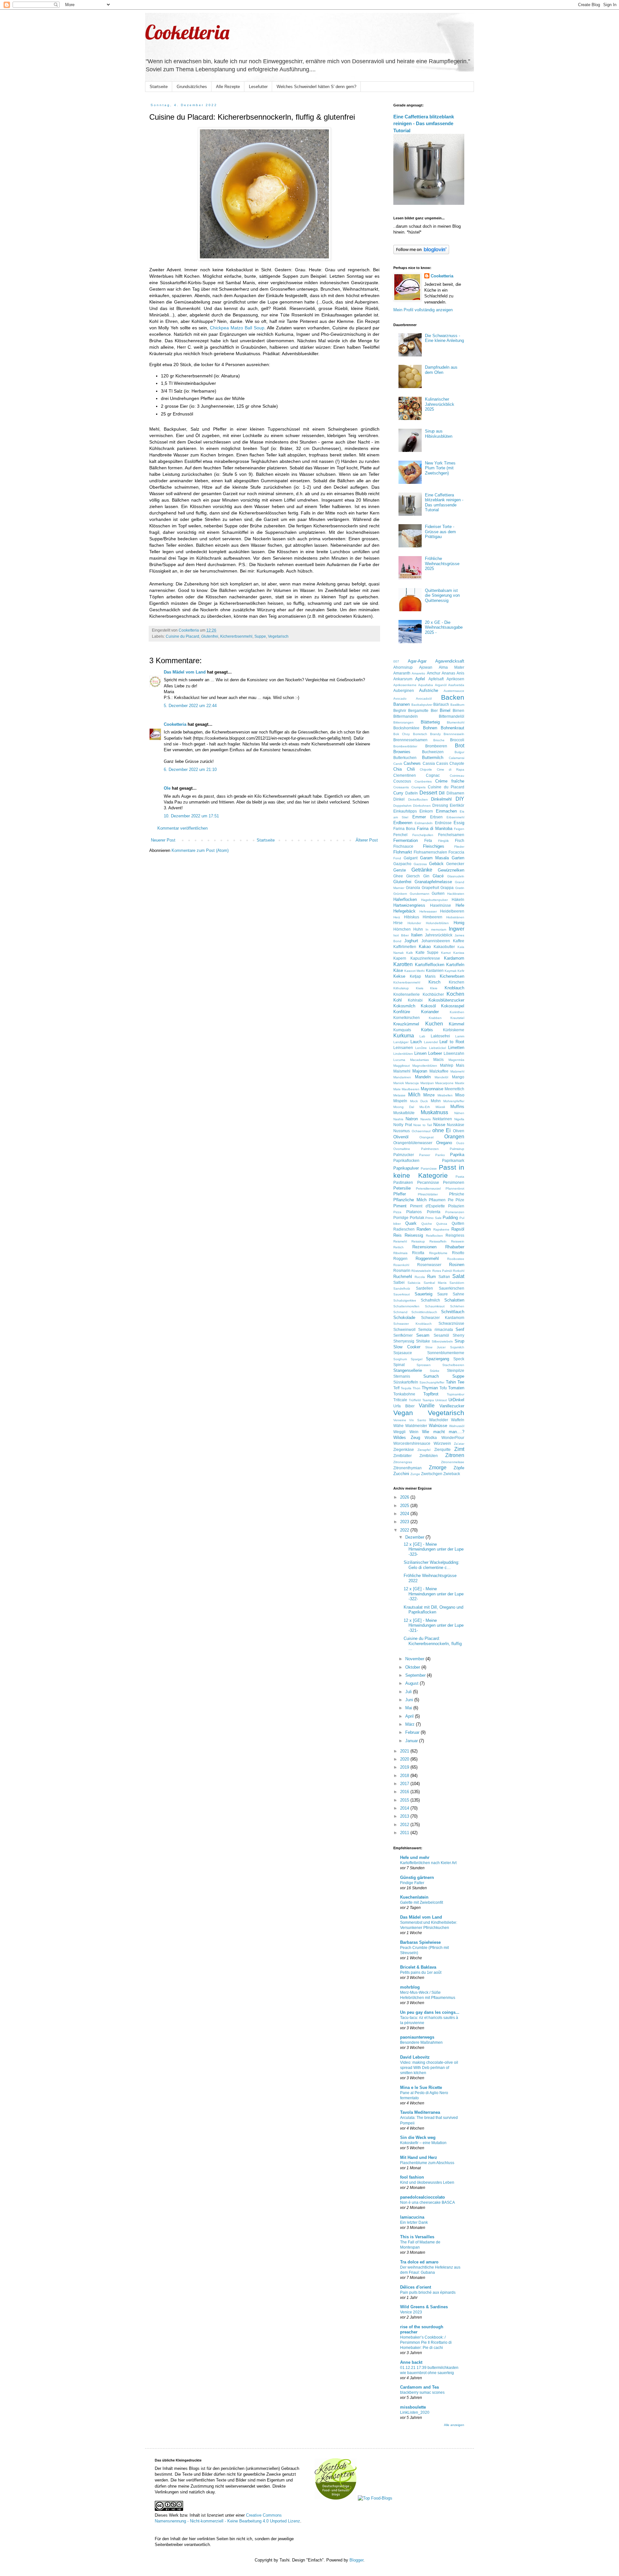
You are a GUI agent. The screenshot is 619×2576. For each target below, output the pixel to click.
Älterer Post (367, 840)
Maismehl (402, 1071)
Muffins (457, 1107)
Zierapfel (424, 1450)
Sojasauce (403, 1353)
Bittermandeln (406, 716)
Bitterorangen (403, 722)
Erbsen (436, 817)
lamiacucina (412, 2217)
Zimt (459, 1449)
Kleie (434, 988)
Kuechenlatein (414, 1897)
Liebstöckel (437, 1048)
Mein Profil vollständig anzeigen (423, 310)
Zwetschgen (432, 1474)
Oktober (413, 1667)
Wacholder (439, 1420)
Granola (413, 888)
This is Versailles (417, 2237)
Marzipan (427, 1083)
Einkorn (426, 811)
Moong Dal (404, 1107)
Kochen (455, 994)
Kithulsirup (401, 988)
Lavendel (431, 1042)
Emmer (419, 817)
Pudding (450, 1218)
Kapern (400, 958)
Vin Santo (418, 1420)
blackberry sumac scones (422, 2392)
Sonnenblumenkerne (446, 1353)
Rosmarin (402, 1270)
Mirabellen (445, 1095)
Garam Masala (435, 858)
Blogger (356, 2560)
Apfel (420, 679)
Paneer (425, 1155)
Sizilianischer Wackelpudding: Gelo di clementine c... (432, 1565)
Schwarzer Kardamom (443, 1318)
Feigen (459, 829)
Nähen (459, 1113)
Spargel (417, 1359)
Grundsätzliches (192, 87)
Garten (458, 858)
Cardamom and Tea (419, 2387)
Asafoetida (456, 685)
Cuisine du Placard (182, 636)
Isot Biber (401, 935)
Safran (444, 1277)
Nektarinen (442, 1119)
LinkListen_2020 (415, 2412)
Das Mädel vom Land (185, 672)
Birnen (458, 710)
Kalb (410, 953)
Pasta (460, 1177)
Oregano (444, 1143)
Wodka (431, 1438)
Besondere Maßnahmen (421, 2042)
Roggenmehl (427, 1258)
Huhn (418, 929)
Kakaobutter (444, 947)
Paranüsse (429, 1168)
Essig (459, 823)
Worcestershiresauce (412, 1443)
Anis (460, 673)
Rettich (398, 1247)
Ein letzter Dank (414, 2222)
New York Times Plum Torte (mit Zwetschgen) (440, 468)
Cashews (412, 763)
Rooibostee (456, 1259)
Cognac (433, 775)
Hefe (460, 905)
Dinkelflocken (418, 799)
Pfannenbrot (455, 1188)
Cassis (442, 763)
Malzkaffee (439, 1071)
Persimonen (454, 1182)
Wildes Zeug (407, 1438)
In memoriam (436, 929)
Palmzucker (404, 1155)
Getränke (422, 870)
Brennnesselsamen (410, 740)
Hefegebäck (404, 911)
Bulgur (459, 752)
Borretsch (420, 734)
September (416, 1675)
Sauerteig (423, 1294)
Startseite (159, 87)
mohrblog (410, 1987)
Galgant (411, 858)
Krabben (435, 1018)
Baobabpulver (422, 705)
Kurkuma (404, 1036)
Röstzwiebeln (421, 1271)
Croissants (401, 787)
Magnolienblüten (425, 1066)
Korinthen (457, 1012)
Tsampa (428, 1400)
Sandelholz (402, 1288)
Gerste (400, 870)
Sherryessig (404, 1341)
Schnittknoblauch (424, 1312)
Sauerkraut (402, 1294)
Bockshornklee (406, 728)
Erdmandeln (424, 823)
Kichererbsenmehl (236, 636)
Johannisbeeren (436, 941)
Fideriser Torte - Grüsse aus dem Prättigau (440, 532)
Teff (396, 1388)
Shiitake (423, 1341)
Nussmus (402, 1131)
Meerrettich (454, 1089)
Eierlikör (457, 805)
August (413, 1683)
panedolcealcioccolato (422, 2197)
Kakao (425, 947)
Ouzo (460, 1143)
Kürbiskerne (454, 1030)
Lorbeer (435, 1053)
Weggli (399, 1432)
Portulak (417, 1218)
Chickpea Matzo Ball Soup (237, 328)
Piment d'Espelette (427, 1206)
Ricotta (418, 1253)
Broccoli (457, 740)
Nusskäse (456, 1125)
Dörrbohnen (422, 806)
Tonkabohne (404, 1394)
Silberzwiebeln (442, 1341)
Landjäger (401, 1042)
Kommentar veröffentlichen (182, 828)
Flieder (459, 847)
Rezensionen (424, 1247)
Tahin (451, 1382)
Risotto (458, 1253)
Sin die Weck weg (418, 2137)
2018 (405, 1776)
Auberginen (404, 690)
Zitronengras (403, 1462)
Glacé (438, 876)
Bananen (402, 704)
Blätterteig (430, 722)
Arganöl (441, 685)
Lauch (416, 1042)
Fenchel (400, 835)
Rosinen (457, 1265)
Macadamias (419, 1060)
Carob (398, 764)
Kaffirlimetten (405, 947)
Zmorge (438, 1468)
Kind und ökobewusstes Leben (427, 2182)
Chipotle (426, 769)
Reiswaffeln (438, 1241)
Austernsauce (454, 691)
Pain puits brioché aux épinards (428, 2292)
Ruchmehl (403, 1277)
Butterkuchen (405, 758)
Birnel (445, 710)
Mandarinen (402, 1077)
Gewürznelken (451, 870)
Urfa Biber (404, 1406)
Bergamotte (418, 710)
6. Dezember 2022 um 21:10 (190, 769)
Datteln (412, 793)
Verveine (400, 1420)
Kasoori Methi (414, 971)
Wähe (398, 1426)
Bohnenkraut (452, 728)
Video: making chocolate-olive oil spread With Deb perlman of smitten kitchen (429, 2068)
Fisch (460, 840)
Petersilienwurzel (428, 1188)
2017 (405, 1784)
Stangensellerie (408, 1370)
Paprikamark (453, 1160)
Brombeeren (436, 746)
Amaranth (402, 673)
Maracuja (412, 1083)
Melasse (399, 1095)
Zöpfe (459, 1468)
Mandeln (423, 1077)
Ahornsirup (403, 667)
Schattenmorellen (406, 1306)
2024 (405, 1514)
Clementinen (405, 775)
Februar (413, 1732)
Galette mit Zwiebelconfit (422, 1902)
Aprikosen (455, 679)
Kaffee (459, 941)
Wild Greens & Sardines (424, 2307)
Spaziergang (437, 1359)
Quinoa (442, 1224)
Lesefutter (258, 87)
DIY (460, 799)
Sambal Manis (435, 1283)
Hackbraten (456, 894)
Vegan (403, 1413)
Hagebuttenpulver (434, 900)
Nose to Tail (422, 1125)
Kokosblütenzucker (446, 1000)
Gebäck (436, 864)
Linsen (420, 1053)
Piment (400, 1206)
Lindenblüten (403, 1054)
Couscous (402, 781)
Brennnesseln (454, 734)
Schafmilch (430, 1300)
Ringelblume (438, 1253)
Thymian (430, 1388)
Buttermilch (433, 758)
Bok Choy (402, 734)
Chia (398, 769)
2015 (405, 1800)
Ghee (398, 876)
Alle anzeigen (454, 2425)
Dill (442, 793)
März (411, 1724)
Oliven (459, 1131)
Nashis (398, 1119)
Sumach (431, 1376)
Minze (429, 1095)
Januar (412, 1741)
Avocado (400, 699)
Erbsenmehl (455, 817)
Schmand (400, 1312)
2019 (405, 1767)
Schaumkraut (435, 1306)
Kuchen (434, 1024)
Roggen (400, 1258)
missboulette (413, 2407)
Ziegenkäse (404, 1449)
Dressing (440, 805)
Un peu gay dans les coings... (430, 2012)
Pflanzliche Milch (410, 1200)
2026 (405, 1497)
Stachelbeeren (453, 1365)
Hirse (398, 923)
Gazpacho (402, 864)
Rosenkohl (401, 1265)
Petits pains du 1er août (421, 1972)
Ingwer (457, 929)
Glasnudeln (456, 876)
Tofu (443, 1388)
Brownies (402, 752)
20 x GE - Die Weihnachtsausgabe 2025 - (444, 627)
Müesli (440, 1107)
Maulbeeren (411, 1089)
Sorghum (400, 1359)
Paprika (457, 1155)
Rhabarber (455, 1247)
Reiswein (458, 1241)
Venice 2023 (411, 2312)
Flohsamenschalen (430, 852)
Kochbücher (433, 994)
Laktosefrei (440, 1036)
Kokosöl (428, 1006)
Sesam (423, 1335)
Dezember (415, 1537)
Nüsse (439, 1125)
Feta (428, 840)
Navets (426, 1119)
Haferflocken (405, 899)
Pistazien (456, 1206)
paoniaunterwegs (417, 2037)
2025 (405, 1506)
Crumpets (418, 787)
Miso (460, 1095)
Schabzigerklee (405, 1300)
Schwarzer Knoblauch (413, 1324)
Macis (438, 1059)
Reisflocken (434, 1236)
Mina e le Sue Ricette (421, 2087)
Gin (426, 876)
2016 (405, 1792)
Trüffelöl (415, 1400)
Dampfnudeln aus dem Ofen (441, 370)
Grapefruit (430, 888)
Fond (397, 858)
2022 (405, 1530)
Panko (440, 1155)
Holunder (414, 923)
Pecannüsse (428, 1182)
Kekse (399, 976)
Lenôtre (421, 1048)
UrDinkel (456, 1400)
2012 (405, 1825)
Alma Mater (452, 667)
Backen (453, 697)
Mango (458, 1077)
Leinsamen (403, 1048)
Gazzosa (420, 864)
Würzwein (442, 1443)
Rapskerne (441, 1229)
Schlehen (457, 1306)
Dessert (428, 793)
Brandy (435, 734)
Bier (434, 710)
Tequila (406, 1388)
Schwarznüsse (451, 1323)
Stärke (435, 1371)
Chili (411, 769)
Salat (458, 1276)
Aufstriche (429, 690)
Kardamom (454, 958)
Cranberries (423, 781)
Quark (411, 1223)
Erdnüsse (443, 823)
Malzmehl (457, 1071)
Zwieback (452, 1474)
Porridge (401, 1218)
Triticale (400, 1400)
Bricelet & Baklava (418, 1967)
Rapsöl (458, 1229)
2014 (405, 1808)
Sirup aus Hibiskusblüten (439, 434)
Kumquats (402, 1030)
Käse (398, 970)
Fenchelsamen (451, 835)
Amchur (434, 673)
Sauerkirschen (452, 1288)
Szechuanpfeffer (432, 1382)
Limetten (456, 1048)
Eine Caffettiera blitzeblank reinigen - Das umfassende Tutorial (424, 124)
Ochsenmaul (421, 1131)
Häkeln (458, 899)
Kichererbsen (452, 976)
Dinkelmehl (441, 799)
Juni (410, 1700)
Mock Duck (419, 1101)
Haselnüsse (441, 905)
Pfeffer (400, 1194)
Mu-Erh (425, 1107)
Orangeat (427, 1137)
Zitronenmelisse (453, 1462)
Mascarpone (444, 1083)
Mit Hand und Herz (419, 2157)
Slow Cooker (407, 1347)
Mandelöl (441, 1077)
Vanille (427, 1406)
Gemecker (455, 864)
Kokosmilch (404, 1006)
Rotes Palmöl (442, 1271)
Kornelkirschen (407, 1018)
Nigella (459, 1119)
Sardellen (424, 1288)
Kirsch (434, 982)
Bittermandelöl (452, 716)
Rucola (420, 1277)
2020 (405, 1759)
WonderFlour (453, 1438)
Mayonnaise (432, 1089)
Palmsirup (457, 1149)
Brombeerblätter (405, 746)
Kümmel (457, 1024)
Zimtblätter (403, 1456)
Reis (398, 1235)
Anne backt (411, 2362)
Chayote (457, 763)
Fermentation (406, 840)
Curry (398, 793)
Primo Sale (433, 1218)
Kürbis (427, 1030)
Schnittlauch (453, 1312)
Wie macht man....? (443, 1432)
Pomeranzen (455, 1212)
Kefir (461, 971)
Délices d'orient (416, 2287)
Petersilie (402, 1188)
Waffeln (458, 1420)
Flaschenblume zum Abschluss (427, 2163)
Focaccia (456, 852)
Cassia (429, 763)
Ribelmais (400, 1253)
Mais (460, 1065)
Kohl (398, 1000)
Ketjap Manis (423, 976)
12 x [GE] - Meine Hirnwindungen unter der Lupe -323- (434, 1549)
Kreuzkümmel (406, 1024)
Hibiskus (412, 917)
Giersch (413, 876)
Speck (459, 1359)
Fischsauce (403, 846)
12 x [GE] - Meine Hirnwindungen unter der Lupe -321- (434, 1625)
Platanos (414, 1212)
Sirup (459, 1341)
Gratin (460, 888)
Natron (412, 1119)
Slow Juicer (435, 1347)
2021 (405, 1751)
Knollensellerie (407, 994)
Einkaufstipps (405, 811)
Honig (459, 923)
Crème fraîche (450, 781)
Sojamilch (457, 1347)
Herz (397, 917)
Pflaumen (437, 1200)
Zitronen (455, 1455)
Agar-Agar (417, 661)
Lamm (460, 1036)
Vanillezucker (452, 1406)
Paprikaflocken (406, 1160)
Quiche (427, 1224)
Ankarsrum (403, 679)
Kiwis (420, 988)
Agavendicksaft (450, 661)
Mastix (460, 1083)
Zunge (415, 1474)
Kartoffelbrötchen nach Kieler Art (428, 1863)
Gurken (438, 893)
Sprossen (424, 1365)
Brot (460, 746)
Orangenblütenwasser (413, 1143)
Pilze (460, 1200)
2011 (405, 1833)
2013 (405, 1816)
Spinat (399, 1365)
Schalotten (454, 1300)
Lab (422, 1036)
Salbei (399, 1282)
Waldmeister (416, 1426)
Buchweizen (433, 752)
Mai (409, 1708)
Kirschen (457, 982)
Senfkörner (403, 1335)
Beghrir (400, 710)
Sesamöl (441, 1335)
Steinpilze (456, 1370)
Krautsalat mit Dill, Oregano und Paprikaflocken (433, 1610)
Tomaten (456, 1388)
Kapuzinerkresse (425, 958)
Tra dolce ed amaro (419, 2262)
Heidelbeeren (452, 911)
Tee (461, 1382)
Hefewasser (428, 911)
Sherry (458, 1335)
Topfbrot (431, 1394)
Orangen (454, 1137)
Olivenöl (401, 1137)
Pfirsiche (457, 1194)
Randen (424, 1229)
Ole (167, 788)
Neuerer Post (163, 840)
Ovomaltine (402, 1149)
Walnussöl (457, 1426)
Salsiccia (414, 1283)
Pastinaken (403, 1182)
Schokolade (404, 1318)
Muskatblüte (404, 1113)
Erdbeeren (403, 823)
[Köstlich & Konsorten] (336, 2498)
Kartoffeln (455, 965)
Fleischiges (434, 846)
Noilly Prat (403, 1125)
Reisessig (414, 1235)
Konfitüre (402, 1012)
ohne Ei (442, 1130)
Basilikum (457, 705)
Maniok (399, 1083)
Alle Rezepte (228, 87)
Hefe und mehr (415, 1857)
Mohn (436, 1101)
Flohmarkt (403, 852)
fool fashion (412, 2177)
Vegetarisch (278, 636)
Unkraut (441, 1400)
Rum (432, 1277)
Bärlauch (441, 704)
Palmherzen (430, 1149)
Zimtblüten (429, 1456)
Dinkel (399, 799)
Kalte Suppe (427, 952)
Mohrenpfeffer (454, 1101)
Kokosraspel (453, 1006)
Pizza (397, 1212)
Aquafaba (426, 685)
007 (396, 661)
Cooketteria (187, 32)
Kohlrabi (415, 1000)
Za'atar (459, 1444)
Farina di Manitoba (435, 829)
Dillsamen (455, 793)
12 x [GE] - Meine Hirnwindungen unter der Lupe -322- (434, 1594)
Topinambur (456, 1394)
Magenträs (456, 1060)
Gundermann (420, 894)
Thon (417, 1388)
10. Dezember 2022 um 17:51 (191, 816)
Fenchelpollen (423, 835)
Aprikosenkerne (405, 685)
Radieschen (404, 1229)
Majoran (420, 1071)
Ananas (448, 673)
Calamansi (457, 758)
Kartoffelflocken (430, 965)
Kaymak (451, 971)
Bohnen (430, 728)
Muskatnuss (434, 1112)
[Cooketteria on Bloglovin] (421, 253)
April (410, 1716)
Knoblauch (454, 988)
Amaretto (418, 673)
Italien (417, 935)
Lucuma (399, 1060)
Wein (414, 1432)
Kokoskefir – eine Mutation (423, 2143)
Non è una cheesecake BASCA (427, 2202)
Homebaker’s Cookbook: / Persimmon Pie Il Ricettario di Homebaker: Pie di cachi (426, 2342)
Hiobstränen (455, 917)
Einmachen (446, 811)
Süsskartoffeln (406, 1382)
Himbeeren (432, 917)
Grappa (447, 888)
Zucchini (401, 1474)
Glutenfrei (210, 636)
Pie (451, 1200)
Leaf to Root (452, 1042)
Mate (397, 1089)
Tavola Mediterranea (420, 2112)
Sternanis (402, 1376)
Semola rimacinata (435, 1329)
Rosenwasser (429, 1265)
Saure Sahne (451, 1294)
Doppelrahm (402, 806)
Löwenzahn (454, 1053)
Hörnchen (402, 929)
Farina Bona (404, 829)
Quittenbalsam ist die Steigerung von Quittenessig (442, 595)
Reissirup (418, 1241)
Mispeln (400, 1101)
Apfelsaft (436, 679)
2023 (405, 1522)
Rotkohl (459, 1271)
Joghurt (411, 941)
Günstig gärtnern (417, 1877)
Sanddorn (457, 1283)
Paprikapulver (406, 1168)
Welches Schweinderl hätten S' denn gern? (316, 87)
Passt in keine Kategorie (429, 1171)
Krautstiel (457, 1018)
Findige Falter (412, 1883)
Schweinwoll (404, 1329)
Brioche (439, 740)
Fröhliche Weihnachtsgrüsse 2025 (442, 564)
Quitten (458, 1223)
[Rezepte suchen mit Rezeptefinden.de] (375, 2498)
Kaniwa (459, 953)
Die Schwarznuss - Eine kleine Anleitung (444, 338)
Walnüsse (438, 1426)
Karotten (403, 964)
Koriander (430, 1012)
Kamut (446, 953)
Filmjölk (443, 841)
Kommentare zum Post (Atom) (200, 850)
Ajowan (426, 667)
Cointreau (457, 776)
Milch (414, 1095)
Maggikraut (402, 1066)
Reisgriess (455, 1235)
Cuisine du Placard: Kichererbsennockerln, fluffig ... (433, 1643)
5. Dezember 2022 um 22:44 (190, 706)
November (415, 1659)
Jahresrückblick (439, 935)
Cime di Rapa (451, 769)
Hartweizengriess (409, 905)
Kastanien (435, 970)
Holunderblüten (437, 923)
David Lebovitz (415, 2057)
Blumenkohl (456, 722)
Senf (460, 1329)
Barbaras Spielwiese (420, 1942)
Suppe (260, 636)
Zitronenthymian (408, 1468)
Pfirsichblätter (428, 1194)
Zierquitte (442, 1449)
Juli (409, 1692)
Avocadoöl (424, 699)
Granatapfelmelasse (433, 882)
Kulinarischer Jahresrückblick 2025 (440, 404)
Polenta (434, 1212)
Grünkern (400, 894)
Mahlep (447, 1065)
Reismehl (400, 1241)
